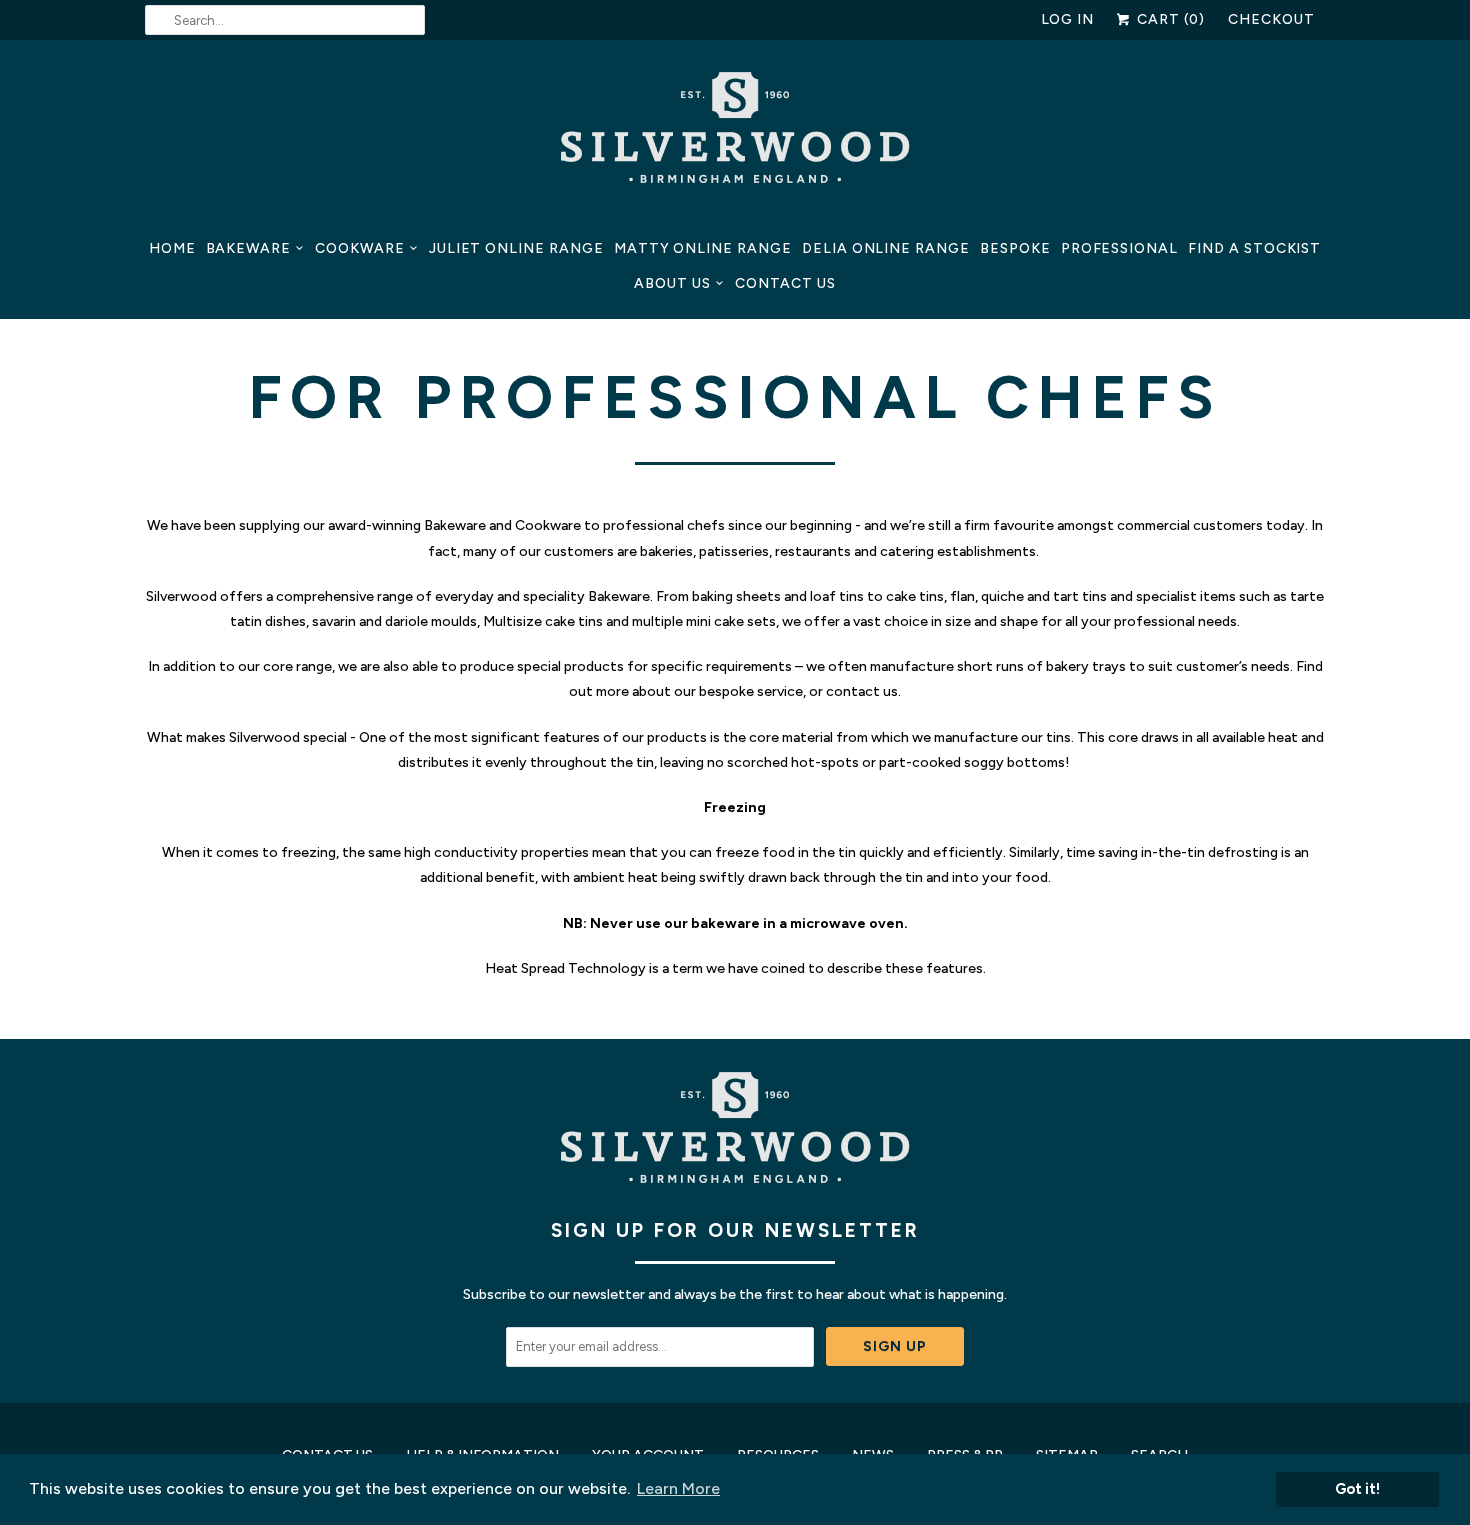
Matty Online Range (703, 248)
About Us (672, 283)
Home (172, 248)
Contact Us (785, 283)
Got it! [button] (1357, 1489)
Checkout (1271, 19)
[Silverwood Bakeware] (735, 133)
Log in (1068, 19)
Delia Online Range (886, 248)
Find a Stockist (1254, 248)
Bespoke (1015, 248)
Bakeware (249, 248)
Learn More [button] (678, 1488)
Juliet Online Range (516, 248)
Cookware (360, 248)
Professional (1119, 248)
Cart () (1169, 19)
